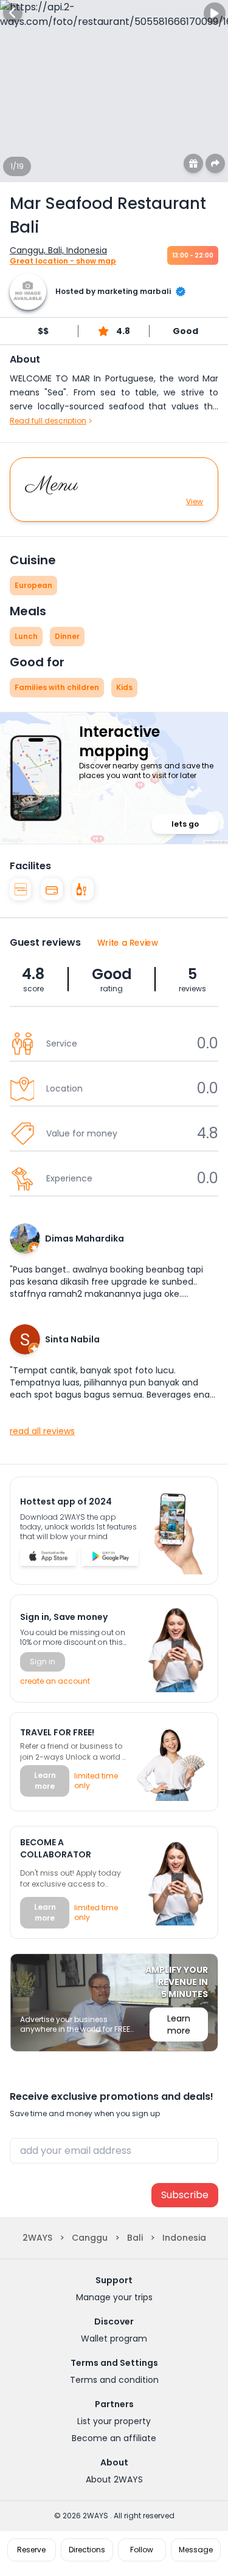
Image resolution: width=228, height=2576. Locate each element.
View (195, 502)
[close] (13, 13)
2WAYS (37, 2238)
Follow (142, 2550)
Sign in (43, 1662)
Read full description (48, 421)
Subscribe (185, 2195)
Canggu (90, 2238)
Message (196, 2550)
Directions (87, 2550)
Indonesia (184, 2238)
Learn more (45, 1781)
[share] (215, 163)
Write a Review (128, 942)
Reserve (31, 2550)
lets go (185, 824)
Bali (135, 2238)
